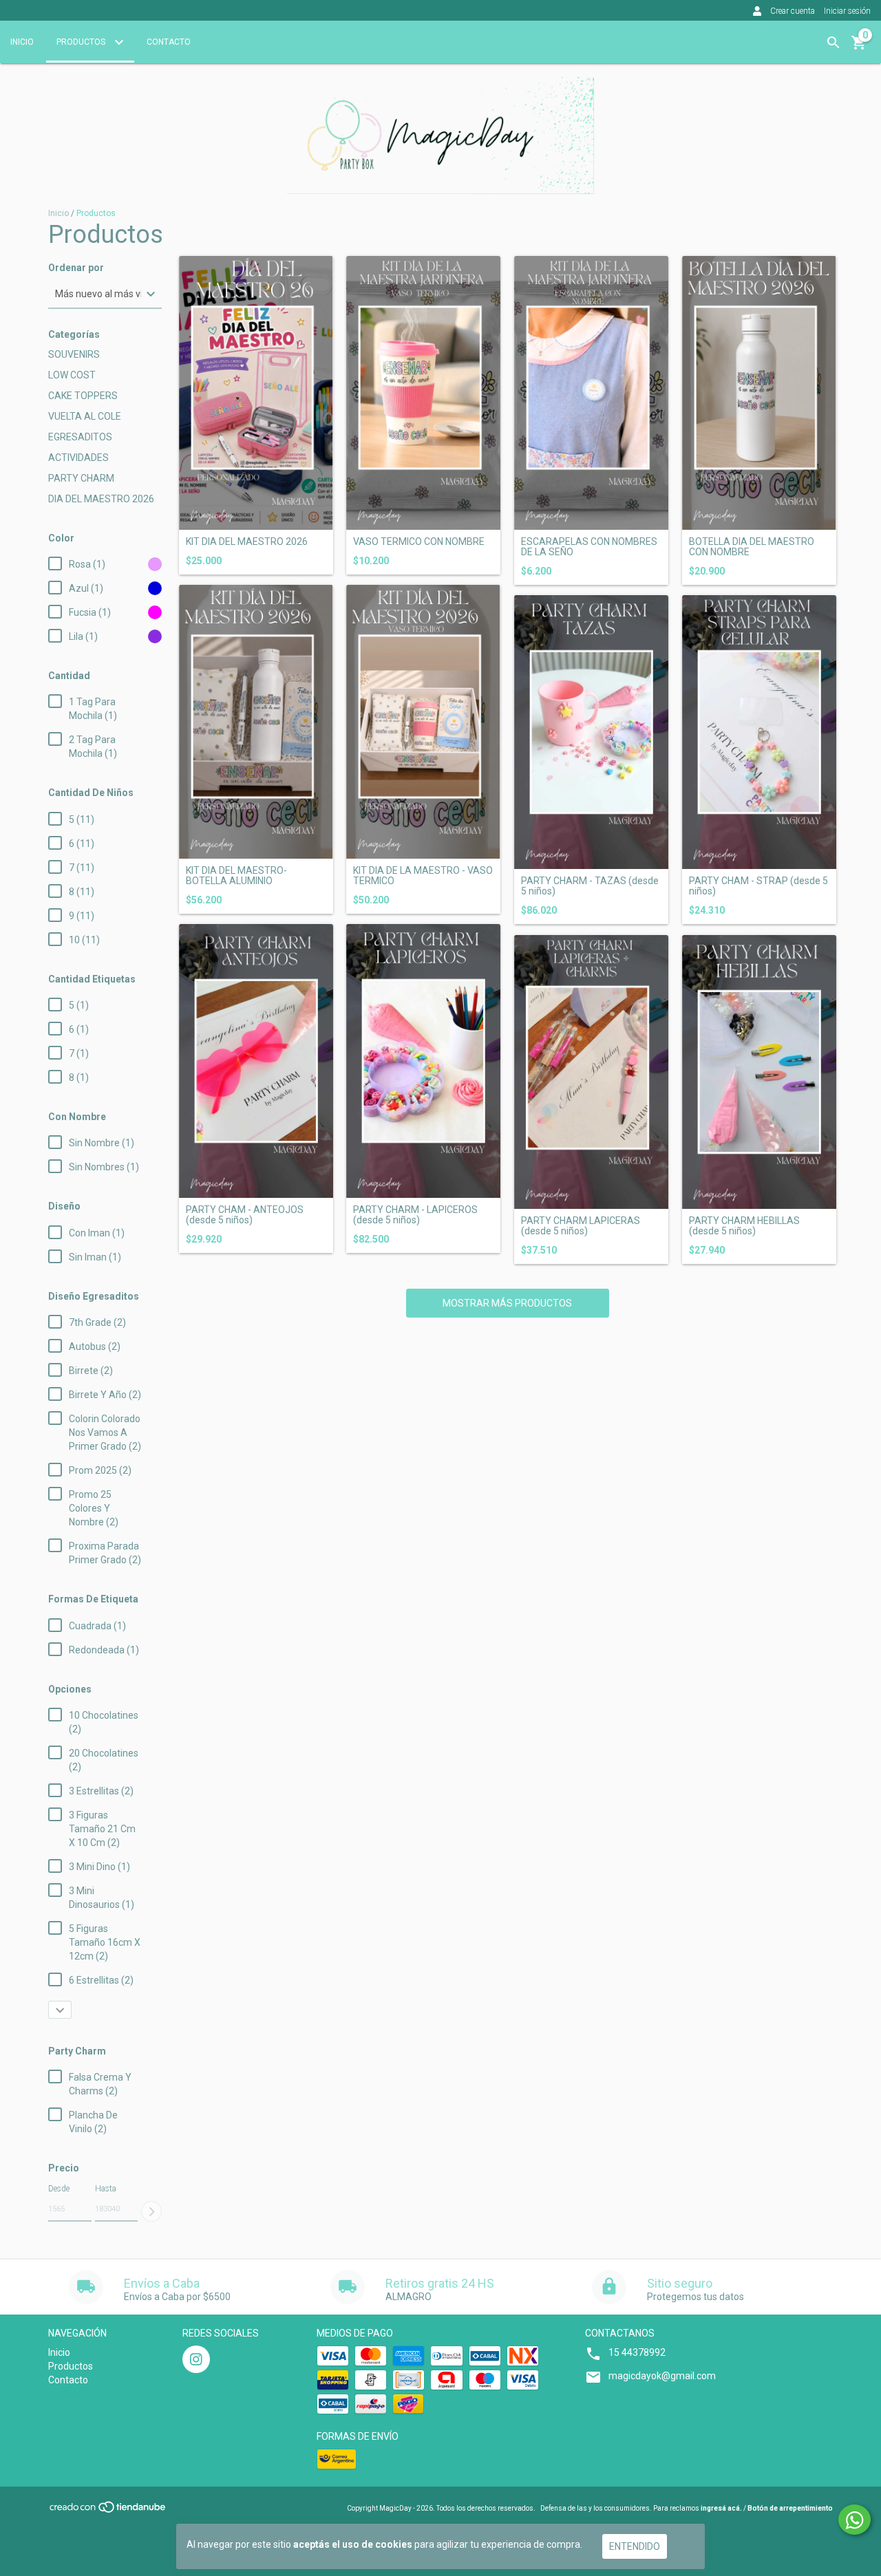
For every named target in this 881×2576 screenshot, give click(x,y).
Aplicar (151, 2211)
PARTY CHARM (81, 478)
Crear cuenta (793, 11)
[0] (859, 47)
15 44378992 (637, 2352)
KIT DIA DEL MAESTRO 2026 (247, 542)
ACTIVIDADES (78, 458)
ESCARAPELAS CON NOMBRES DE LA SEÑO (589, 547)
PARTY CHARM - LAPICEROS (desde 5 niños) (415, 1215)
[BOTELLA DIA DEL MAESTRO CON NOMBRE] (759, 393)
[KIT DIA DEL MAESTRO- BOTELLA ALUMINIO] (256, 722)
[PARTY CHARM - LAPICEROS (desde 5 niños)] (423, 1061)
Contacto (169, 42)
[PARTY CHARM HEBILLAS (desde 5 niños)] (759, 1072)
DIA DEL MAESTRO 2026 (101, 499)
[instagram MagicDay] (196, 2359)
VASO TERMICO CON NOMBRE (419, 542)
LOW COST (72, 375)
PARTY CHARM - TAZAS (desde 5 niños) (590, 886)
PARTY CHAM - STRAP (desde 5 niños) (758, 886)
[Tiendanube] (108, 2512)
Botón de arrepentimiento (790, 2508)
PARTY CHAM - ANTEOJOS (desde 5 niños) (245, 1215)
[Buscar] (834, 43)
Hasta (106, 2189)
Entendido (635, 2546)
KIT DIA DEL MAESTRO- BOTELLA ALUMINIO (236, 876)
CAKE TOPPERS (83, 396)
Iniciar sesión (847, 11)
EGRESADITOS (80, 437)
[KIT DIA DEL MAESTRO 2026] (256, 393)
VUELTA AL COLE (85, 416)
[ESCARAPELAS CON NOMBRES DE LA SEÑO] (591, 393)
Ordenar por (76, 268)
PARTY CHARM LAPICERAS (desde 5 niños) (581, 1226)
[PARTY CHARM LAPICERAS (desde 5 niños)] (591, 1072)
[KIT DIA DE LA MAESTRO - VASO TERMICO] (423, 722)
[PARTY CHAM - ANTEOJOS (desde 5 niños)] (256, 1061)
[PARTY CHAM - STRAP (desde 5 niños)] (759, 732)
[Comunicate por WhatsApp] (855, 2520)
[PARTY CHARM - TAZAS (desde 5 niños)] (591, 732)
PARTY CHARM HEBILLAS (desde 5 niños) (744, 1226)
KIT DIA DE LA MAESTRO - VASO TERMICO (423, 876)
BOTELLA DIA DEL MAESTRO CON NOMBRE (752, 547)
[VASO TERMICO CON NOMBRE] (423, 393)
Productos (82, 42)
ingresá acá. (721, 2508)
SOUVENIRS (74, 354)
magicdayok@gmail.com (662, 2376)
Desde (59, 2189)
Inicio (22, 42)
